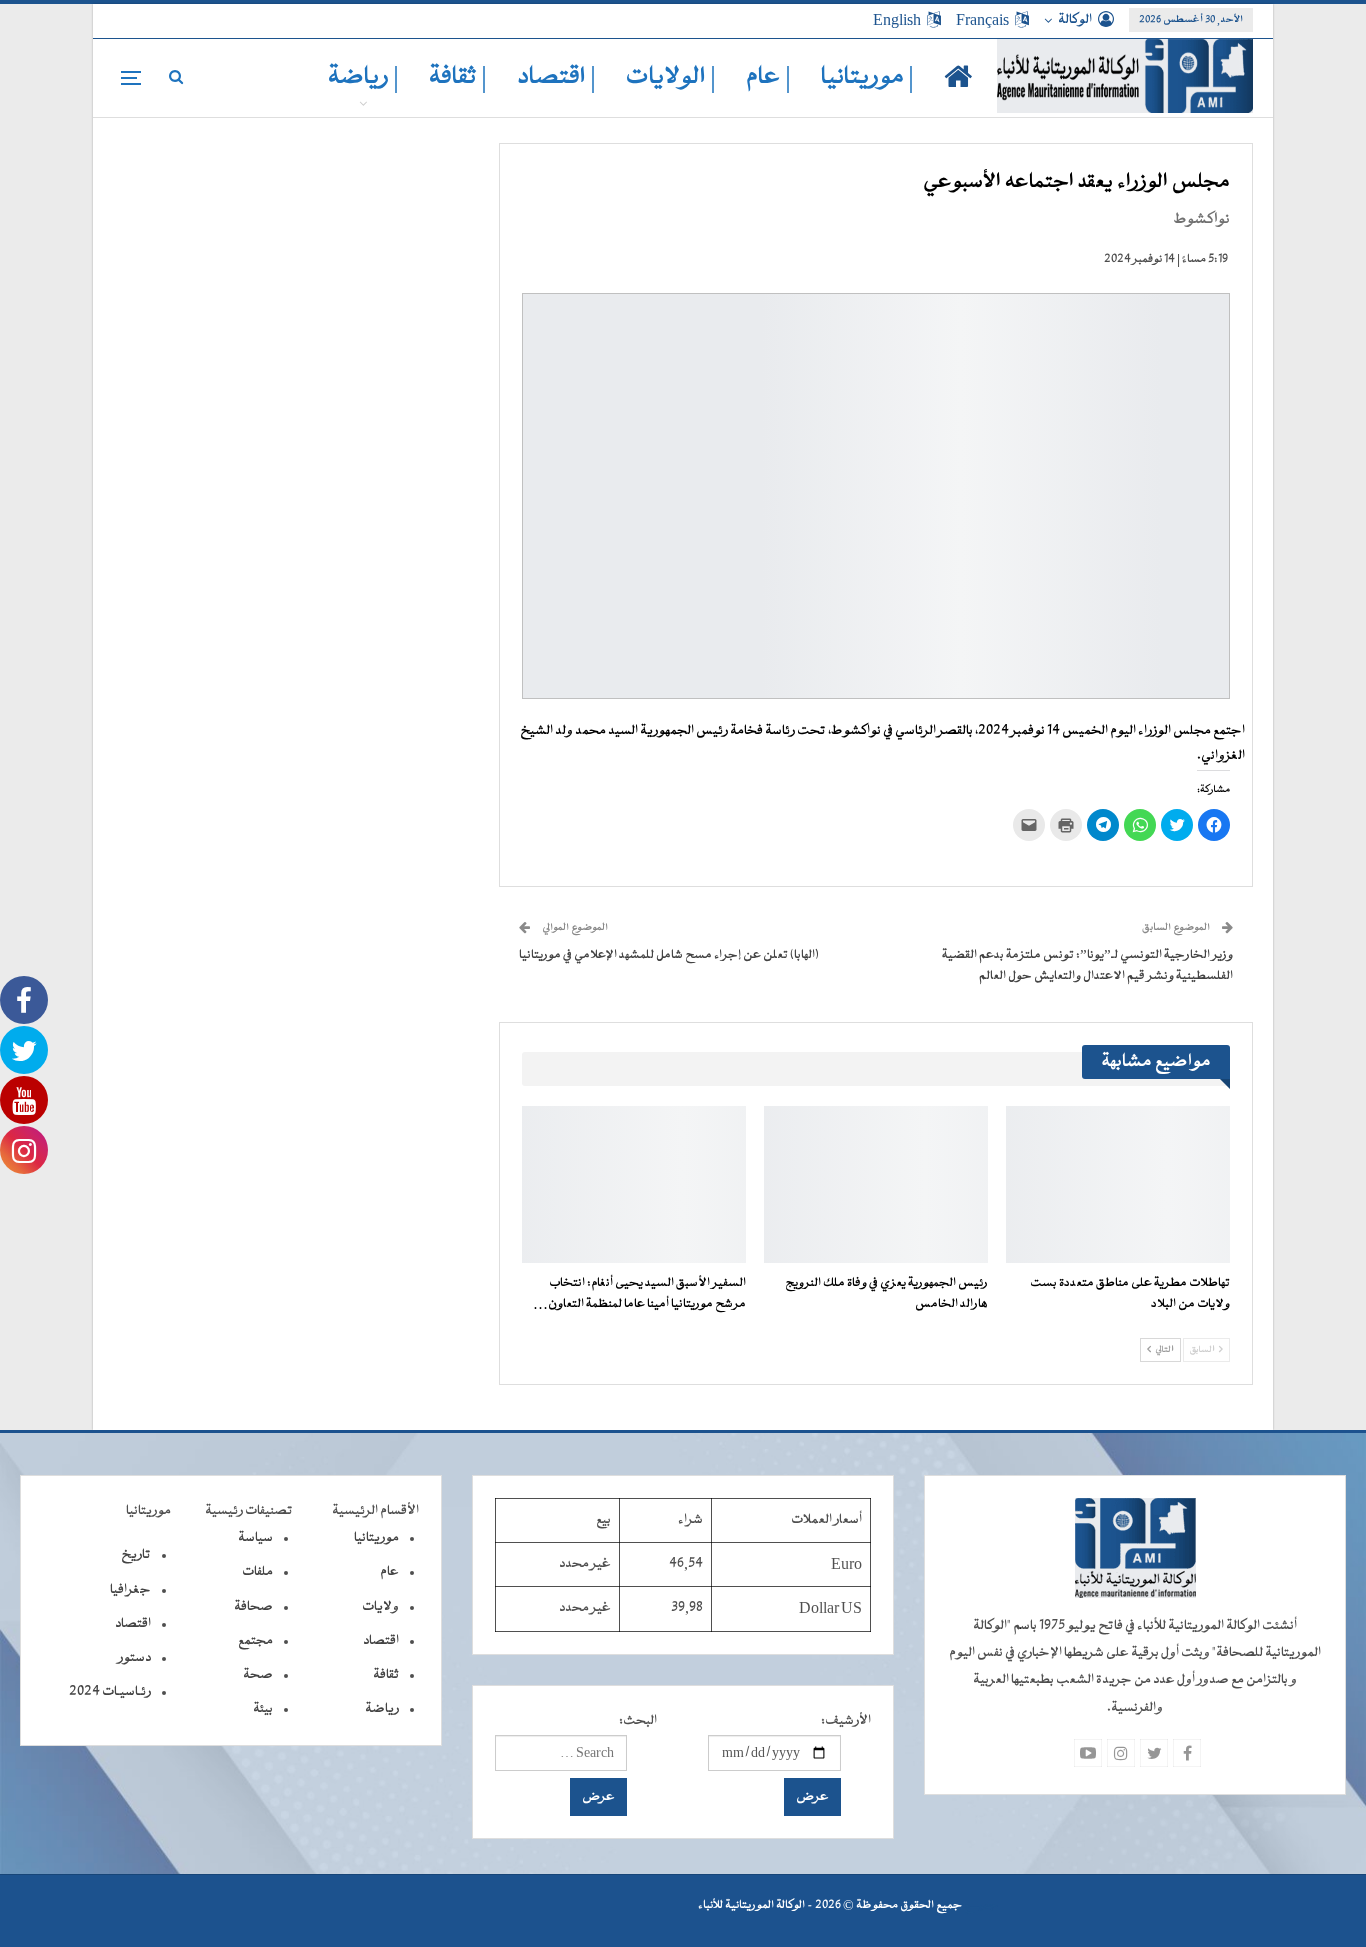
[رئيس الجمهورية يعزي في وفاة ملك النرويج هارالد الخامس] (876, 1184)
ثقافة (386, 1675)
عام (389, 1572)
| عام (768, 77)
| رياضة (363, 77)
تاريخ (136, 1555)
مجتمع (255, 1641)
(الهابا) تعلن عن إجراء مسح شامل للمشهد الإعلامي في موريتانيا (669, 955)
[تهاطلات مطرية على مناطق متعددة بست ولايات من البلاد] (1118, 1184)
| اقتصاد (556, 77)
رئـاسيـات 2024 (110, 1692)
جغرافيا (130, 1590)
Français (982, 20)
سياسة (255, 1538)
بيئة (263, 1709)
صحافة (253, 1607)
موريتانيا (376, 1538)
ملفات (257, 1572)
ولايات (380, 1607)
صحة (258, 1675)
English (897, 20)
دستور (134, 1658)
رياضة (382, 1709)
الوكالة (1075, 20)
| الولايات (671, 77)
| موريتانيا (867, 77)
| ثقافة (458, 77)
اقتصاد (381, 1641)
